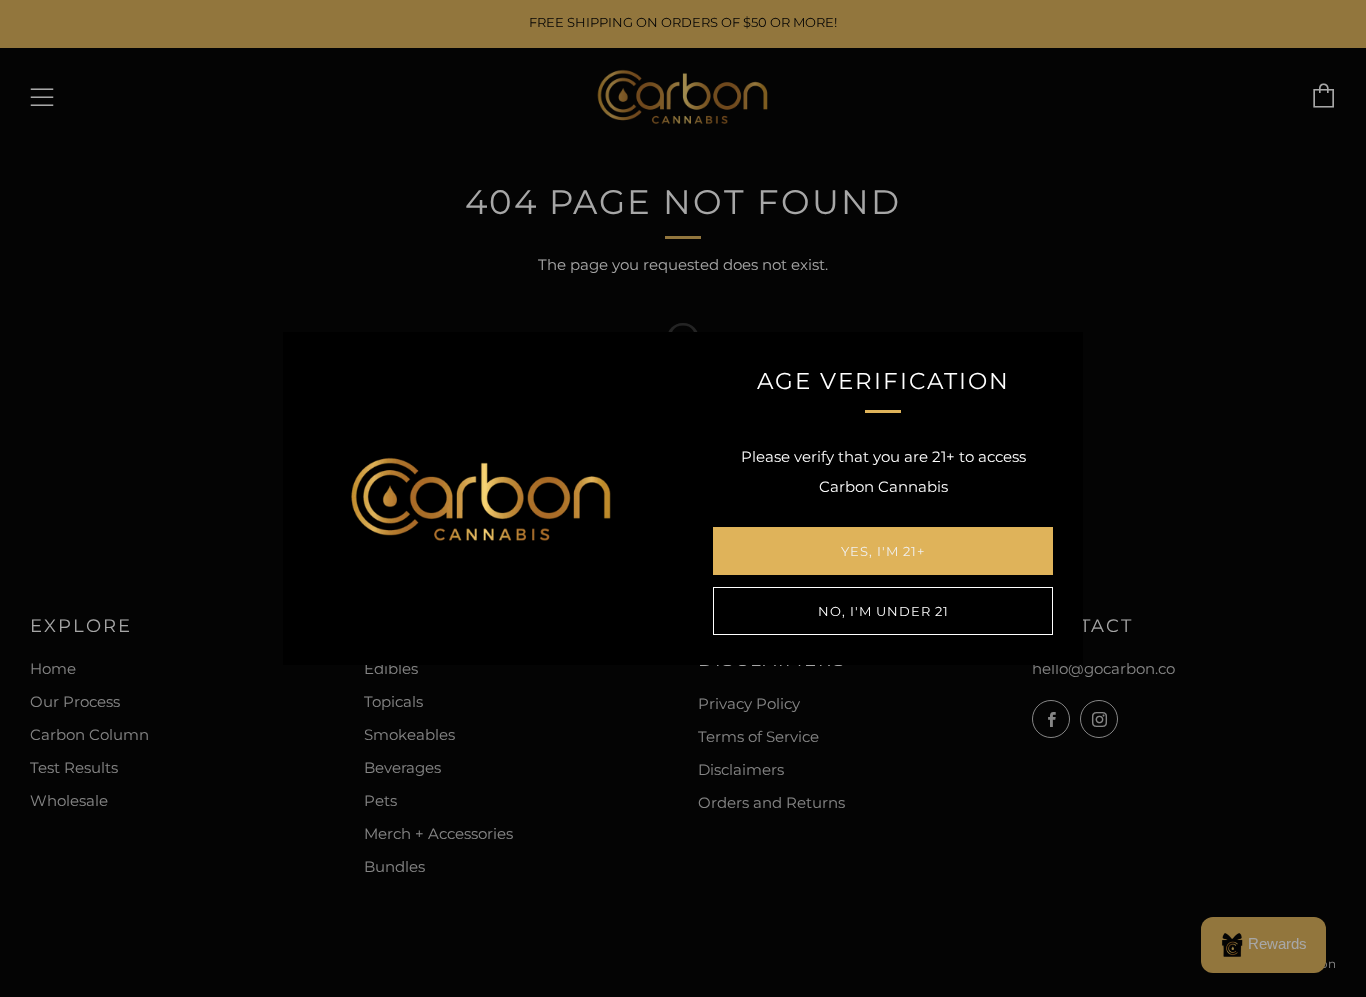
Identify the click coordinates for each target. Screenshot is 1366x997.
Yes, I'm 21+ (883, 551)
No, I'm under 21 (883, 611)
